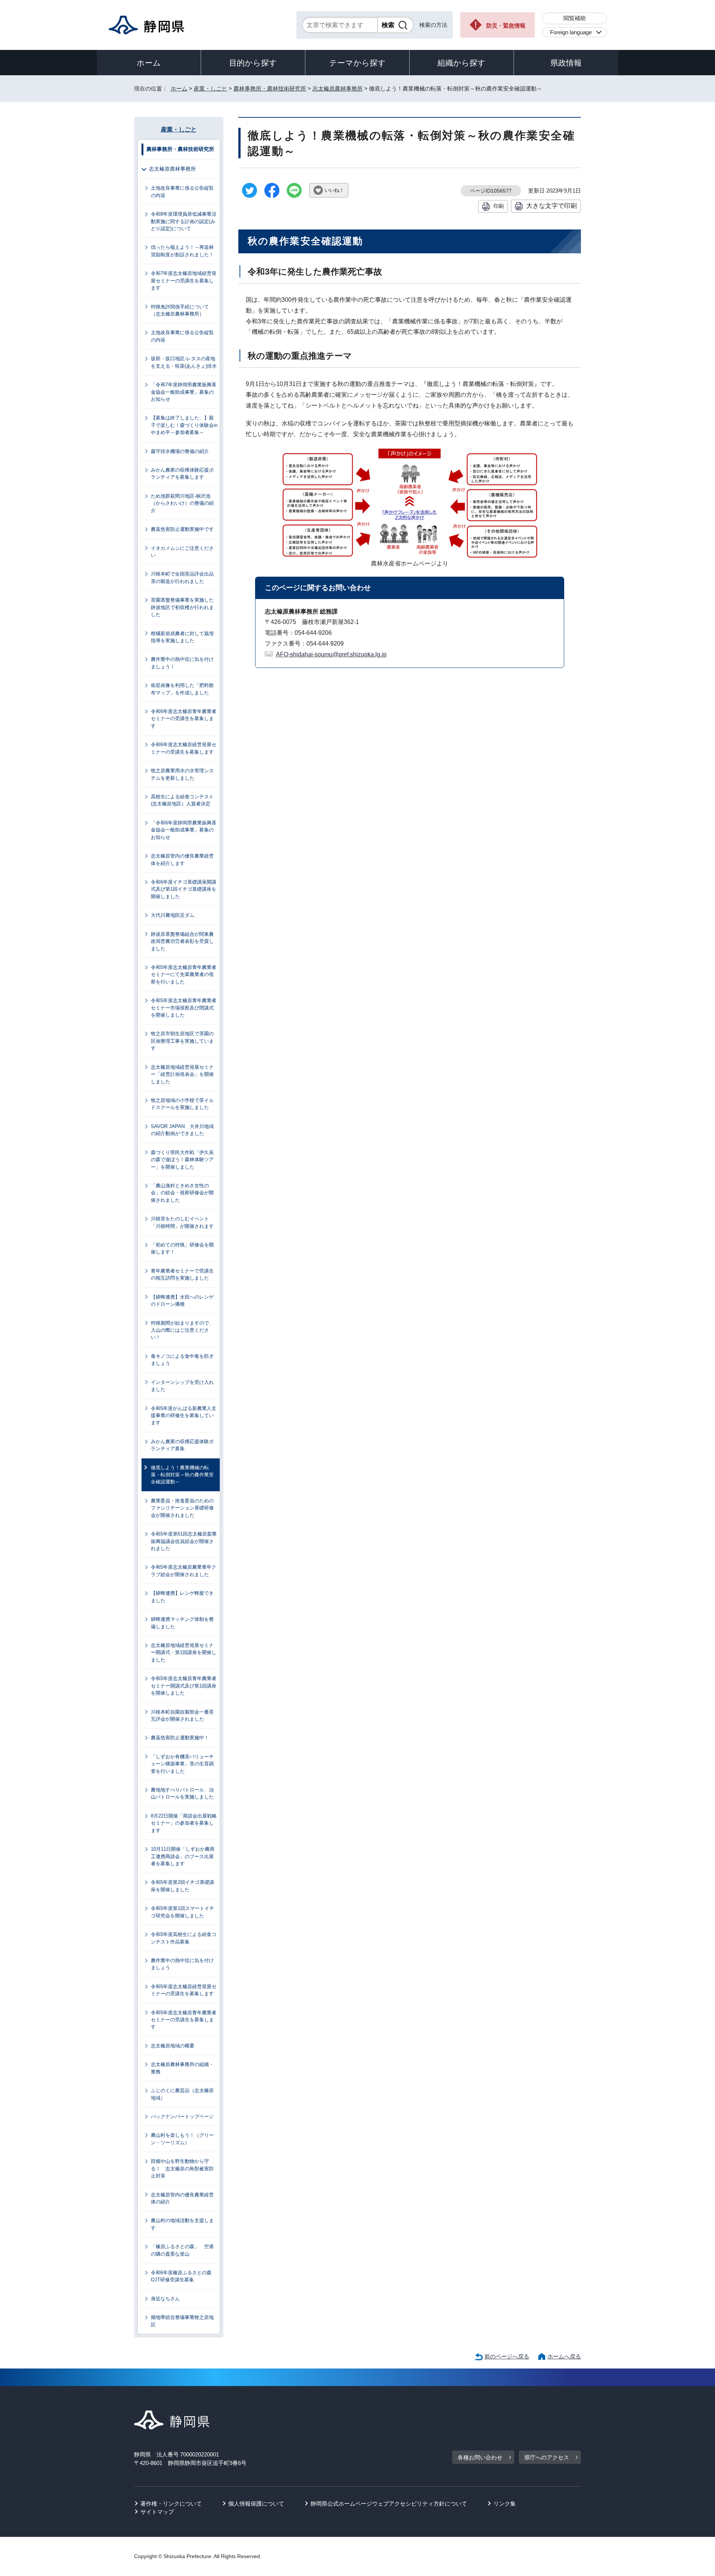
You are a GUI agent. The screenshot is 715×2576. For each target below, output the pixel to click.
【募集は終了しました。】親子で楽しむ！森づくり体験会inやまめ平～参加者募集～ (184, 425)
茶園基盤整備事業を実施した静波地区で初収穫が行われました (182, 607)
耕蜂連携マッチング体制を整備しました (182, 1623)
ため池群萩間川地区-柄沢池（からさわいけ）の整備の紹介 (182, 503)
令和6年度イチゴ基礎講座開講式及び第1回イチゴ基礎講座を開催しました (184, 889)
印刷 (499, 206)
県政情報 (566, 63)
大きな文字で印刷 (552, 206)
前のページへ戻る (507, 2356)
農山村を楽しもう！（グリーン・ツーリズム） (182, 2139)
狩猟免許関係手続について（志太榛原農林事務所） (180, 310)
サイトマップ (157, 2512)
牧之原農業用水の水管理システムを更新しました (182, 774)
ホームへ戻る (564, 2356)
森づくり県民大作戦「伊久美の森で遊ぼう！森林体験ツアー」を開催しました (182, 1160)
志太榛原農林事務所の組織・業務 (182, 2068)
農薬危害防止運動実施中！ (180, 1738)
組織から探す (462, 63)
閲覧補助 (575, 18)
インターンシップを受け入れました (182, 1386)
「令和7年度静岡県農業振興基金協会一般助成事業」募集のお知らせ (184, 392)
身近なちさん (165, 2299)
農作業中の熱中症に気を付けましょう (182, 1964)
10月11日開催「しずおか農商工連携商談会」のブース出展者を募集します (183, 1856)
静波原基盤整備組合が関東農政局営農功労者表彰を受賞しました (182, 941)
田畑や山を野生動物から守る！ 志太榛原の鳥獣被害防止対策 (182, 2168)
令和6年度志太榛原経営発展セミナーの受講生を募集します (184, 748)
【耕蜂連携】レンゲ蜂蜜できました (182, 1597)
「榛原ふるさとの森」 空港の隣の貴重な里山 (182, 2250)
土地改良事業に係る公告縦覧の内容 (182, 191)
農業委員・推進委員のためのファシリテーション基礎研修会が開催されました (182, 1508)
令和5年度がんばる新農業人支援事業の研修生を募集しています (184, 1416)
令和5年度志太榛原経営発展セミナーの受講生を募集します (184, 1990)
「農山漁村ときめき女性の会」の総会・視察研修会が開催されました (182, 1193)
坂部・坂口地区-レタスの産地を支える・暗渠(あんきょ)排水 (184, 362)
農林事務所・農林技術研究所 (270, 88)
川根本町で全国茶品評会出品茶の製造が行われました (182, 577)
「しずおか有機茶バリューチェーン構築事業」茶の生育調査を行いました (182, 1764)
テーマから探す (357, 63)
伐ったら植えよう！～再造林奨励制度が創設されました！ (182, 251)
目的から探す (253, 63)
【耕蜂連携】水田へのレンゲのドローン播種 (182, 1300)
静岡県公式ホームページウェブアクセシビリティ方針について (389, 2504)
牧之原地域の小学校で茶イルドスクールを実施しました (182, 1104)
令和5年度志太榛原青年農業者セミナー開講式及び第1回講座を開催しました (184, 1686)
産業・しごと (210, 88)
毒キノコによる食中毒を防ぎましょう (182, 1360)
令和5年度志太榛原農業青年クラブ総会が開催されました (184, 1571)
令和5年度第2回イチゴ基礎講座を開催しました (182, 1886)
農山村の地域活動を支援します (182, 2224)
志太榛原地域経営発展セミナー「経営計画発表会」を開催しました (182, 1074)
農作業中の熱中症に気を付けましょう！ (182, 663)
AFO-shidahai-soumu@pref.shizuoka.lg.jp (331, 654)
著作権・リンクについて (171, 2504)
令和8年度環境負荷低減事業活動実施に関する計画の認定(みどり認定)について (184, 221)
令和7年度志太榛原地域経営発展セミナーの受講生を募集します (184, 281)
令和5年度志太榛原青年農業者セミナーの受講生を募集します (184, 2020)
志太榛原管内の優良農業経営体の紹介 (182, 2198)
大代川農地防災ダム (173, 915)
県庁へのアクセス (547, 2457)
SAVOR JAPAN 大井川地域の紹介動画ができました (182, 1130)
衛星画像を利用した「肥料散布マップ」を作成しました (182, 689)
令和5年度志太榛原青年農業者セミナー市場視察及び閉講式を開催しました (184, 1008)
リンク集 (505, 2504)
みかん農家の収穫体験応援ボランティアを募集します (182, 473)
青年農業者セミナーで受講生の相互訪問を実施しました (182, 1274)
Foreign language (571, 32)
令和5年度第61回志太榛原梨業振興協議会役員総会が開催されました (184, 1541)
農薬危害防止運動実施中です (182, 529)
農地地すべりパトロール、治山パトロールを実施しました (182, 1793)
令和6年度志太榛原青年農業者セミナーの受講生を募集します (184, 719)
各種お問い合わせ (480, 2457)
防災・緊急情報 (506, 26)
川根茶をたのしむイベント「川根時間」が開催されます (182, 1222)
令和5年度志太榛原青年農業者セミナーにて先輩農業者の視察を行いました (184, 975)
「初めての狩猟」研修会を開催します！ (182, 1248)
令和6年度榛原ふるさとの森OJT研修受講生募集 (181, 2276)
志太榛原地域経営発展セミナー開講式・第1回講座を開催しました (184, 1653)
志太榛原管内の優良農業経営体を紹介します (182, 859)
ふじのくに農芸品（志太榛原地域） (182, 2094)
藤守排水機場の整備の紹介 (180, 451)
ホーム (149, 63)
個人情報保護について (256, 2504)
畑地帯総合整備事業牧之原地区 (182, 2321)
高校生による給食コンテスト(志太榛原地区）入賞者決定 (182, 800)
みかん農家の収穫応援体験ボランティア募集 (182, 1445)
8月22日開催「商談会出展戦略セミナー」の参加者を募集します (184, 1823)
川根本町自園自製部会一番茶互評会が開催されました (182, 1715)
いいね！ (334, 190)
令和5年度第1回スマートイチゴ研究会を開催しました (182, 1912)
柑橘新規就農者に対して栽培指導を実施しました (182, 637)
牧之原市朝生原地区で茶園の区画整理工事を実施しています (182, 1041)
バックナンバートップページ (182, 2116)
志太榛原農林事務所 (338, 88)
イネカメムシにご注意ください (182, 552)
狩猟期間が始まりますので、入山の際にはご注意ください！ (182, 1330)
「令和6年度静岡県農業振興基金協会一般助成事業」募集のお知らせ (184, 830)
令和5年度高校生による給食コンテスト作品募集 (184, 1938)
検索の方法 (433, 25)
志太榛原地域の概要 (173, 2046)
